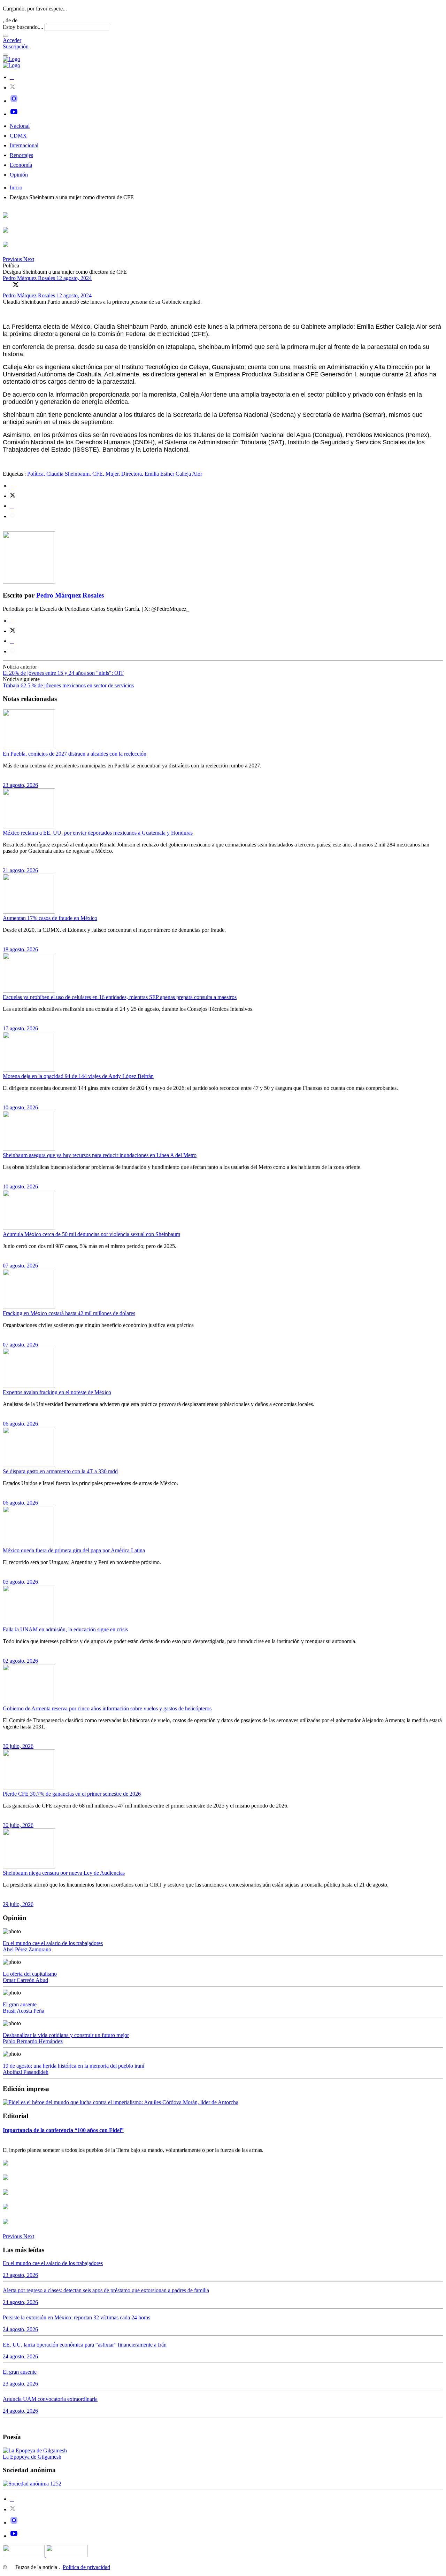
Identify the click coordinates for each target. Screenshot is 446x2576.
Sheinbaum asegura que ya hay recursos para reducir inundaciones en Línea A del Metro (100, 1155)
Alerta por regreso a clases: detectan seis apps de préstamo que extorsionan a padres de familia (106, 2290)
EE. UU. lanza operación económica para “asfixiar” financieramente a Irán (85, 2345)
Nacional (20, 126)
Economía (21, 165)
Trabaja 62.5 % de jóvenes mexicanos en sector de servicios (68, 685)
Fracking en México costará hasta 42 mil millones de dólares (69, 1313)
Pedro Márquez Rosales (30, 278)
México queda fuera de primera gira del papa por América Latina (74, 1550)
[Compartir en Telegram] (13, 516)
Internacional (24, 145)
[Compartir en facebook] (12, 486)
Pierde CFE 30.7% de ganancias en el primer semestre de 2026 (72, 1794)
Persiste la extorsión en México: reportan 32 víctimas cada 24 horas (76, 2317)
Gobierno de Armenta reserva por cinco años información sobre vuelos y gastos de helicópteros (107, 1708)
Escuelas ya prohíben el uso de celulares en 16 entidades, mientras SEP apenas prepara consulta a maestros (120, 997)
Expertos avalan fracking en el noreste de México (57, 1392)
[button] (13, 259)
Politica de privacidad (86, 2567)
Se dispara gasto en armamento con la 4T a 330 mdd (60, 1471)
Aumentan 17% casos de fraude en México (50, 918)
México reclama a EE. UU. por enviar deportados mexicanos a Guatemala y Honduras (98, 833)
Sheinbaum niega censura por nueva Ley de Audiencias (64, 1873)
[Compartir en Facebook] (6, 284)
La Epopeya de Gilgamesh (32, 2457)
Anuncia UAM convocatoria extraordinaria (50, 2399)
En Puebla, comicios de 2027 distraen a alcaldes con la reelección (75, 754)
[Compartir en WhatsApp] (25, 284)
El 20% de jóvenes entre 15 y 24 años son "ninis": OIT (63, 673)
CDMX (18, 136)
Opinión (19, 175)
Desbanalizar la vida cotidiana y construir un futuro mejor (66, 2035)
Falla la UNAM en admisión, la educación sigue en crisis (65, 1629)
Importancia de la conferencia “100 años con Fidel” (63, 2130)
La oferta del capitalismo (30, 1974)
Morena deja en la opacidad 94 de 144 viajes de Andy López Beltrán (78, 1076)
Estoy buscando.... (23, 27)
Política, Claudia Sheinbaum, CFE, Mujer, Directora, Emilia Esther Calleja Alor (115, 474)
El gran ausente (20, 2004)
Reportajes (21, 155)
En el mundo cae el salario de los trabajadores (53, 1943)
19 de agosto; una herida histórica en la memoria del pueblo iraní (74, 2066)
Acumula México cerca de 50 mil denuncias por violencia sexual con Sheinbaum (91, 1234)
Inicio (16, 188)
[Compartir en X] (16, 284)
